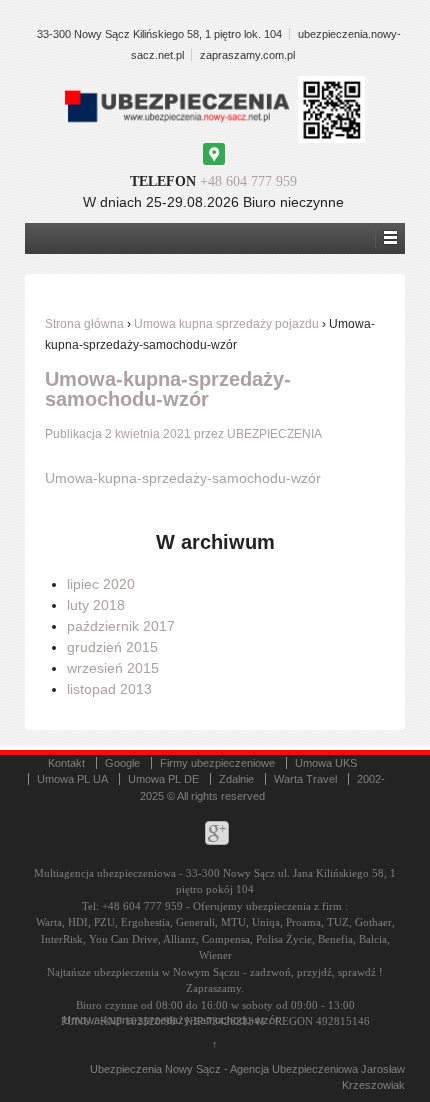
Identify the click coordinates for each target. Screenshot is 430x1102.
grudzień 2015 (112, 647)
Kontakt (66, 763)
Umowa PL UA (72, 779)
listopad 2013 (109, 689)
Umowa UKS (326, 763)
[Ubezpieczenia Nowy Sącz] (61, 1020)
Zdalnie (236, 779)
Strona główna (84, 324)
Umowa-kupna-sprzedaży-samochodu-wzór (168, 389)
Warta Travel (305, 779)
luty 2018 (96, 605)
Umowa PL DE (163, 779)
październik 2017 (121, 626)
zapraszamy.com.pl (247, 55)
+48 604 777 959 (248, 181)
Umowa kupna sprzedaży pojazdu (226, 324)
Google (122, 763)
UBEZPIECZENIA (274, 434)
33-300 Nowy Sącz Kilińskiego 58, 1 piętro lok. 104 (159, 34)
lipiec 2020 (101, 584)
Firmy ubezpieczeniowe (217, 763)
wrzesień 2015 (113, 668)
